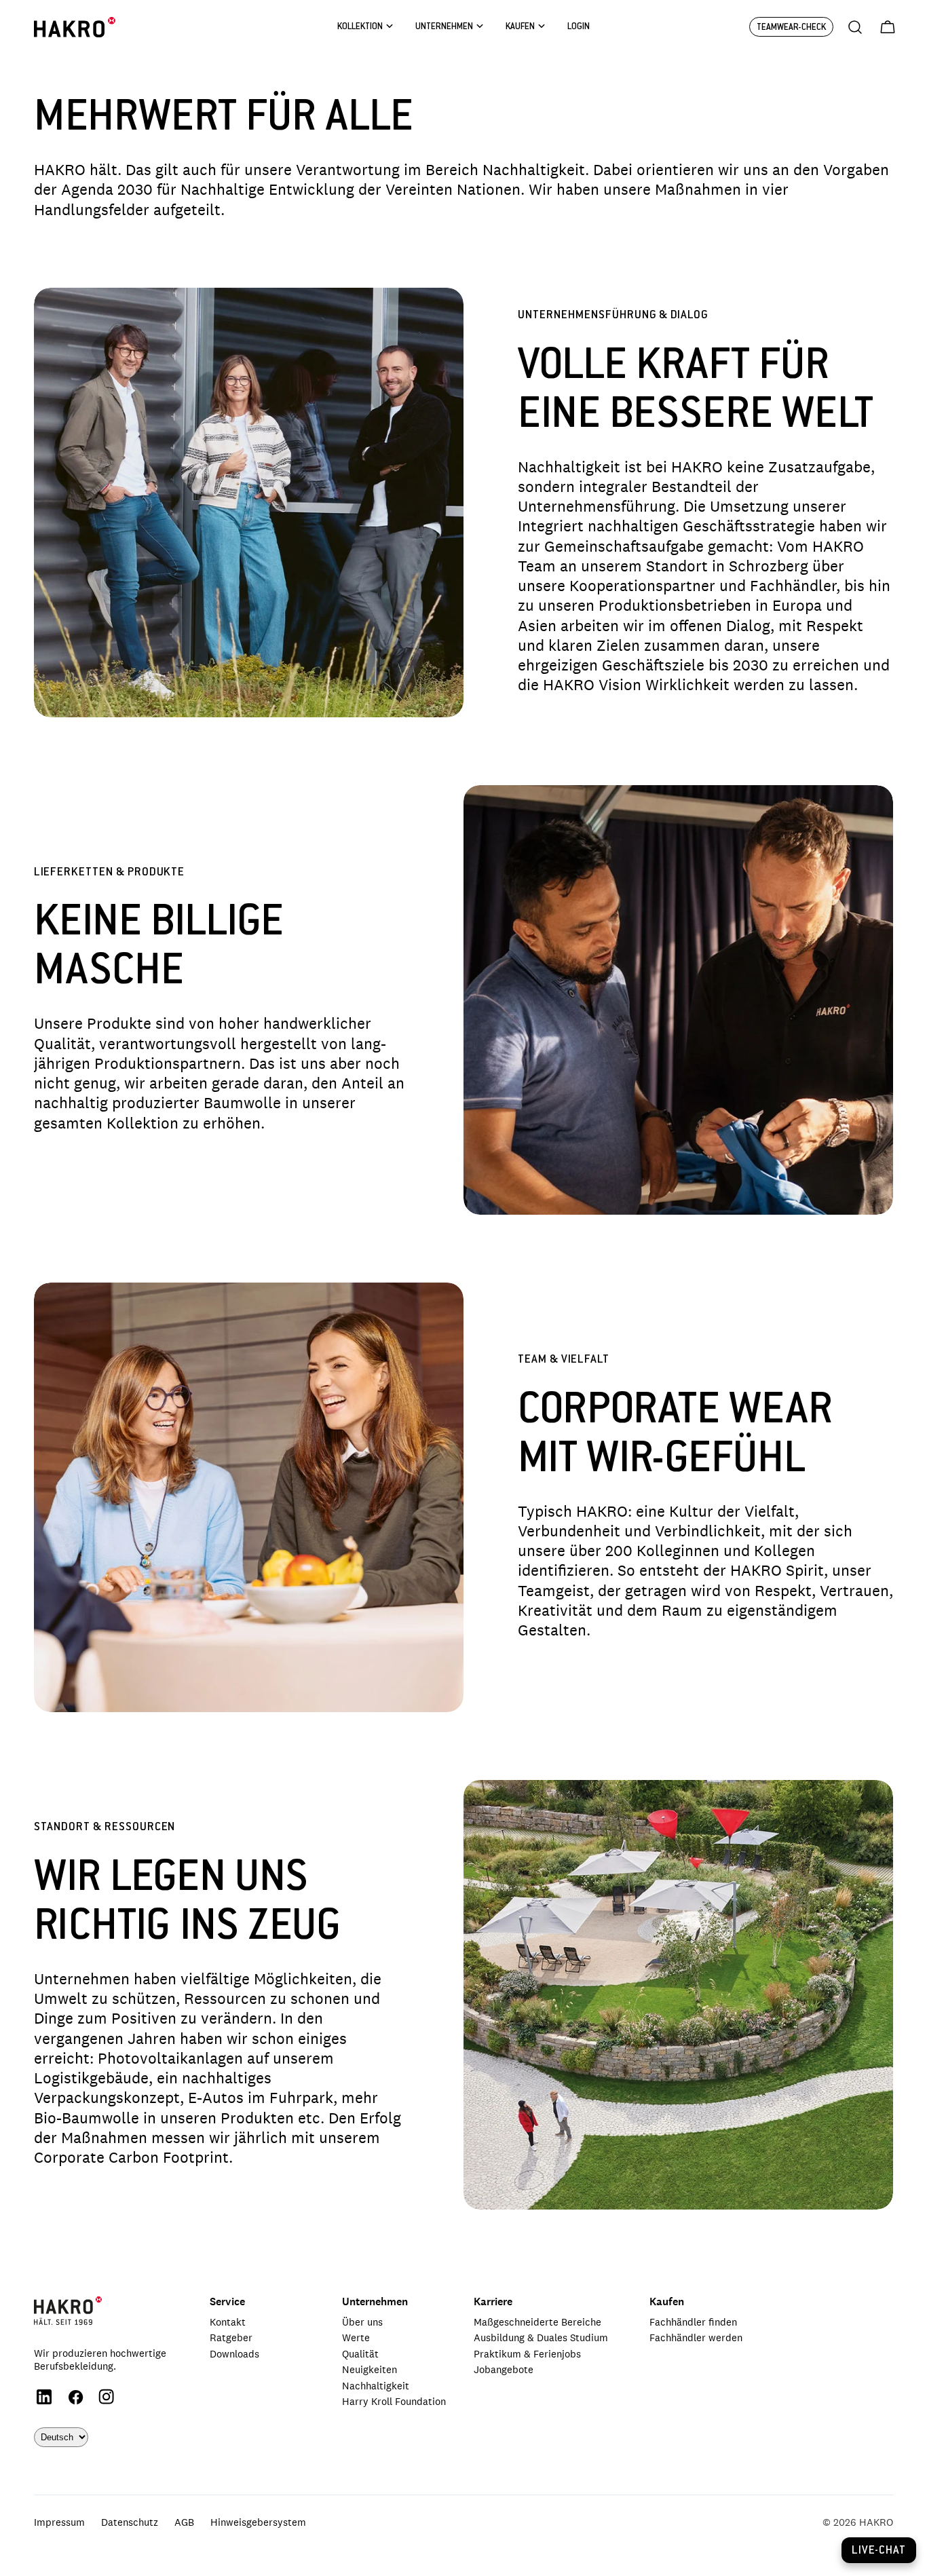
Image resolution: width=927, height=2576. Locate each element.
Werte (356, 2337)
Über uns (362, 2322)
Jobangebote (504, 2369)
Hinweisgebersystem (258, 2522)
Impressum (59, 2522)
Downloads (234, 2354)
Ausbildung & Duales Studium (541, 2337)
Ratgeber (231, 2337)
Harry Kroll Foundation (394, 2401)
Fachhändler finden (693, 2322)
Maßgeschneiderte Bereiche (537, 2322)
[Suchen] (855, 27)
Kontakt (228, 2322)
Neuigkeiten (370, 2369)
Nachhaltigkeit (376, 2386)
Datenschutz (130, 2522)
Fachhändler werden (696, 2337)
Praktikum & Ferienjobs (527, 2354)
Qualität (360, 2354)
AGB (184, 2522)
